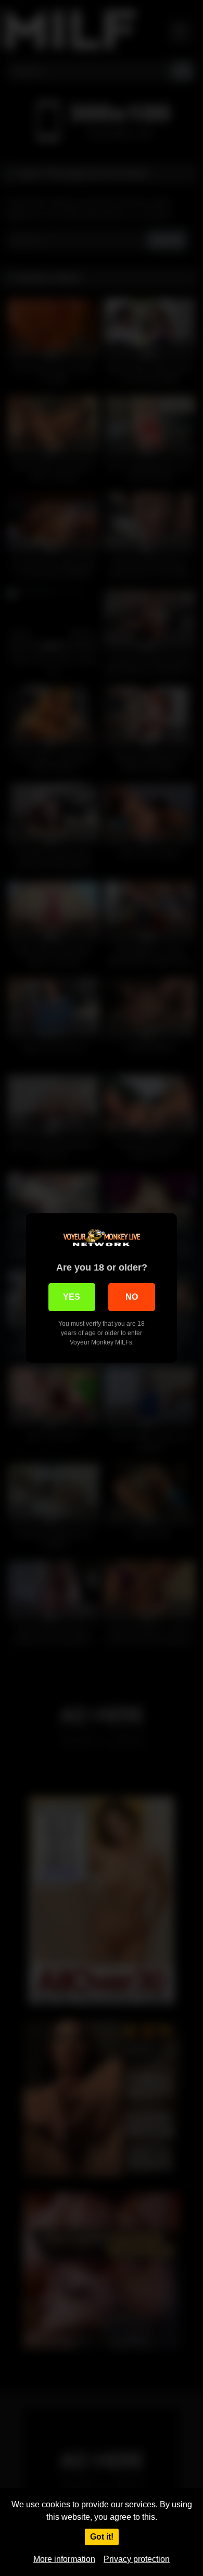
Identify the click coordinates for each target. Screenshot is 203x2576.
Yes (72, 1297)
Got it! (102, 2537)
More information (64, 2559)
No (132, 1297)
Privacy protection (137, 2559)
